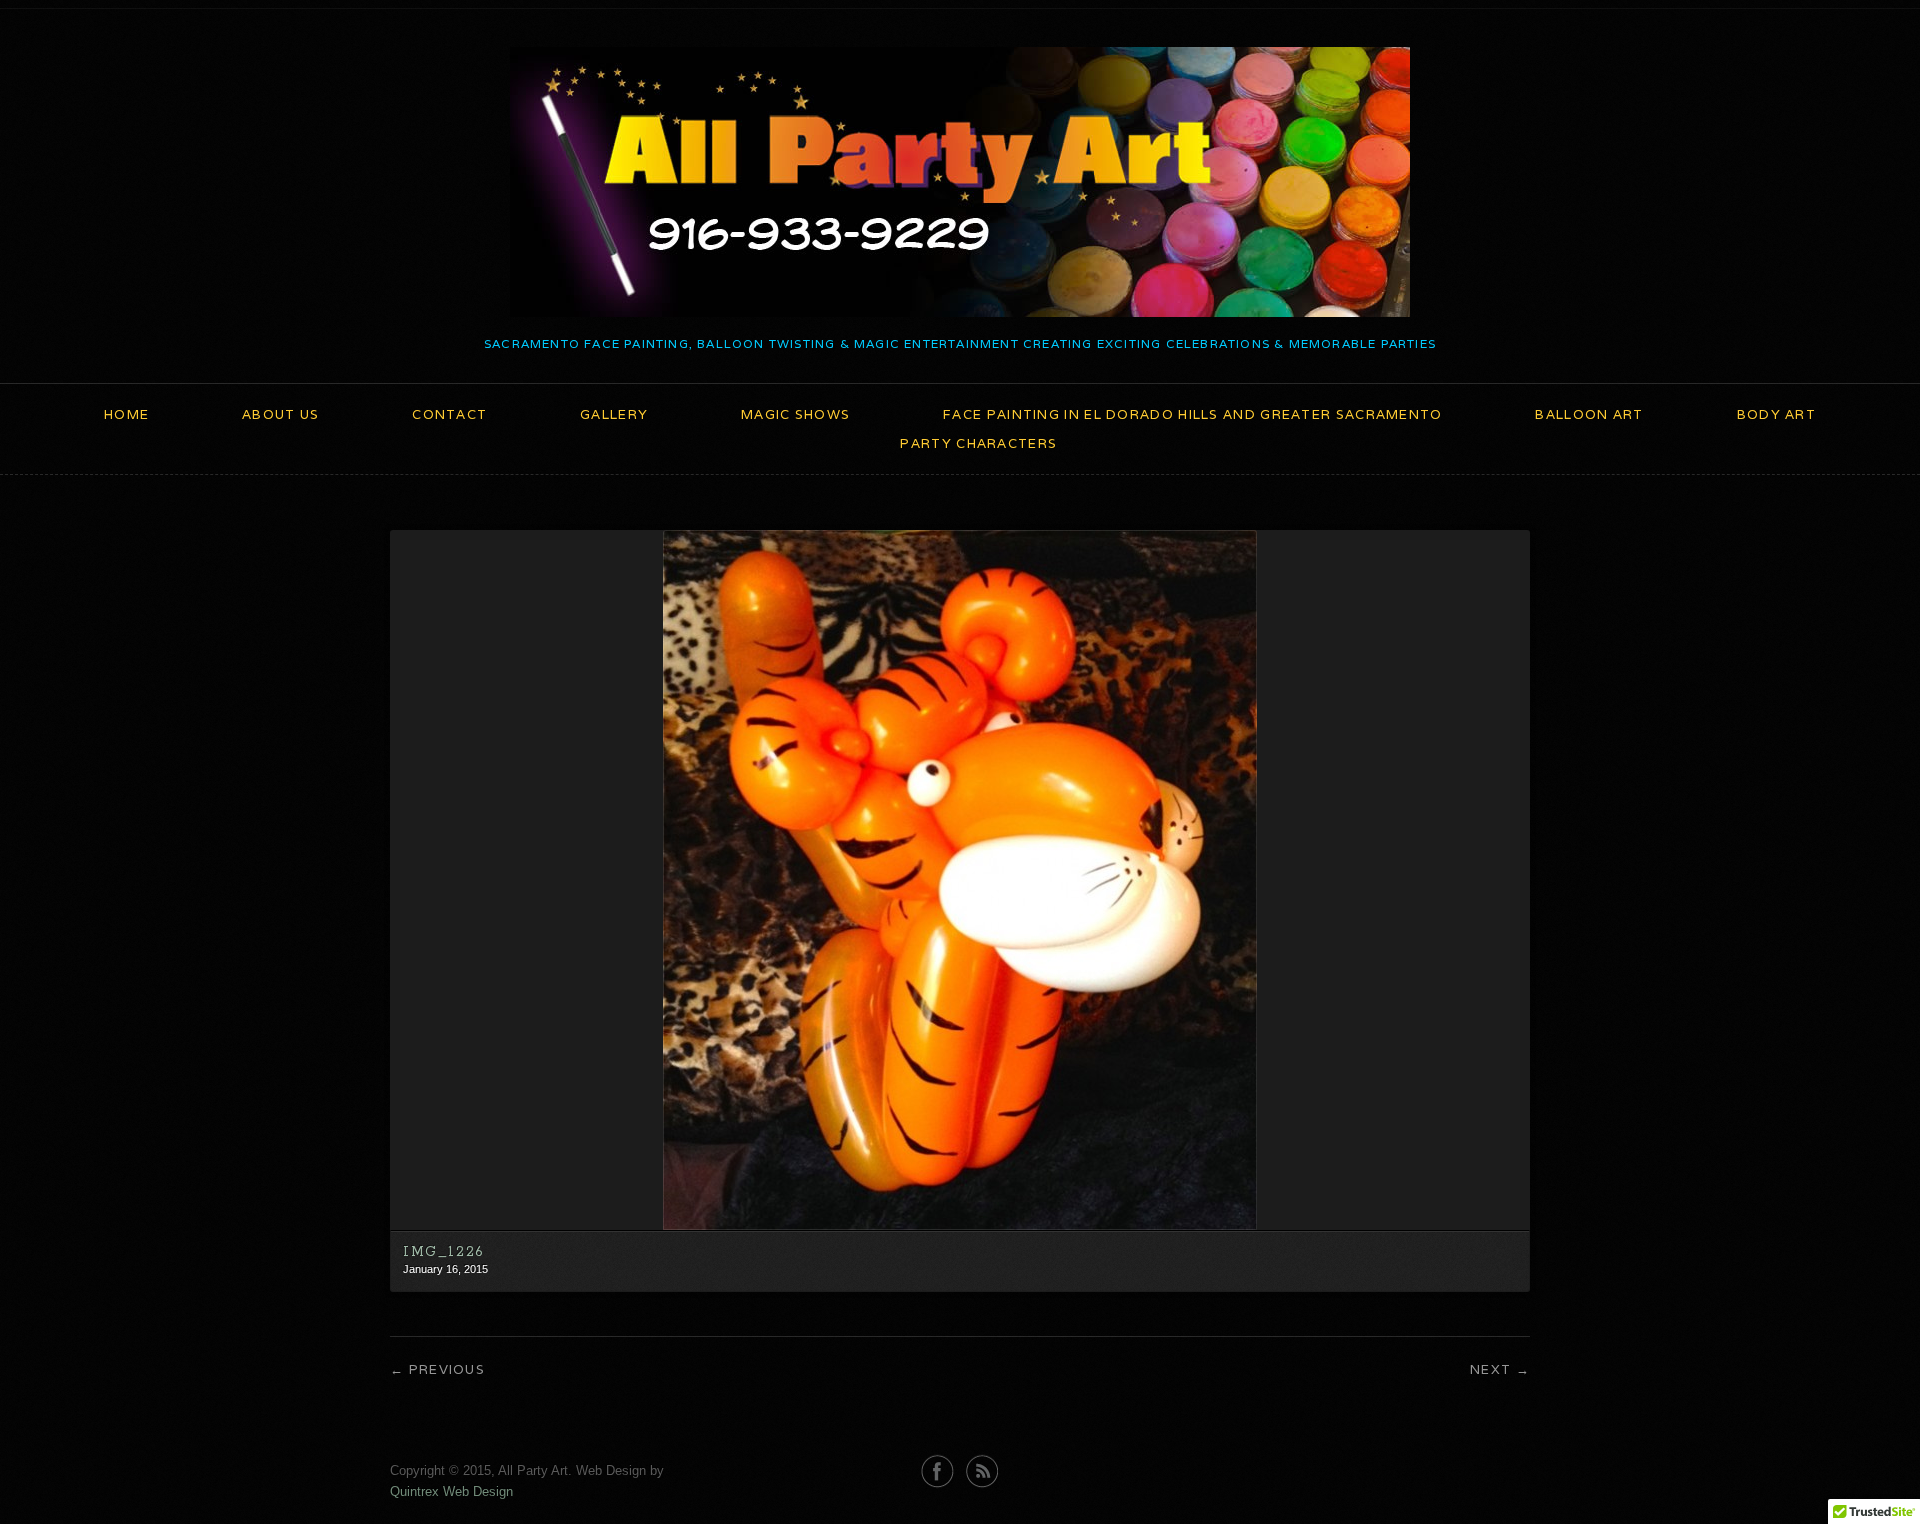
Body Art (1776, 414)
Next (1490, 1369)
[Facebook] (937, 1471)
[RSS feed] (982, 1471)
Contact (449, 414)
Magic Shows (795, 414)
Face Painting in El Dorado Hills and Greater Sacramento (1193, 414)
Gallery (614, 414)
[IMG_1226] (960, 1225)
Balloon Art (1589, 414)
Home (126, 414)
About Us (280, 414)
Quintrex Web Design (451, 1491)
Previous (447, 1369)
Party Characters (978, 443)
